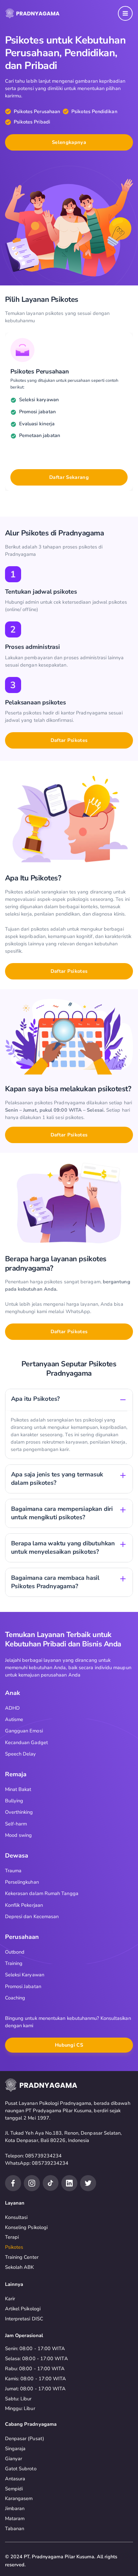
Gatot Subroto (21, 2469)
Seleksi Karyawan (25, 1975)
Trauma (13, 1871)
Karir (10, 2299)
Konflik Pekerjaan (24, 1905)
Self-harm (16, 1824)
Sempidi (14, 2489)
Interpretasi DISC (24, 2319)
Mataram (15, 2518)
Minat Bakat (18, 1789)
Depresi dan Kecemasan (32, 1916)
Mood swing (19, 1835)
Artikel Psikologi (23, 2309)
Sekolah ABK (20, 2267)
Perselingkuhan (22, 1882)
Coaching (15, 1998)
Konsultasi (16, 2217)
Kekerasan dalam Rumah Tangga (42, 1893)
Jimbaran (15, 2508)
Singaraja (15, 2449)
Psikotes (14, 2247)
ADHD (12, 1708)
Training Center (22, 2257)
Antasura (15, 2479)
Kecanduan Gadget (26, 1742)
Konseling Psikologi (26, 2227)
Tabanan (15, 2528)
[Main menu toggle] (125, 13)
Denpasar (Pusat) (25, 2438)
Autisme (14, 1719)
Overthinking (19, 1812)
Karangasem (19, 2498)
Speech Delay (21, 1754)
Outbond (15, 1952)
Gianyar (14, 2459)
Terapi (12, 2237)
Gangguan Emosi (24, 1731)
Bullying (14, 1801)
